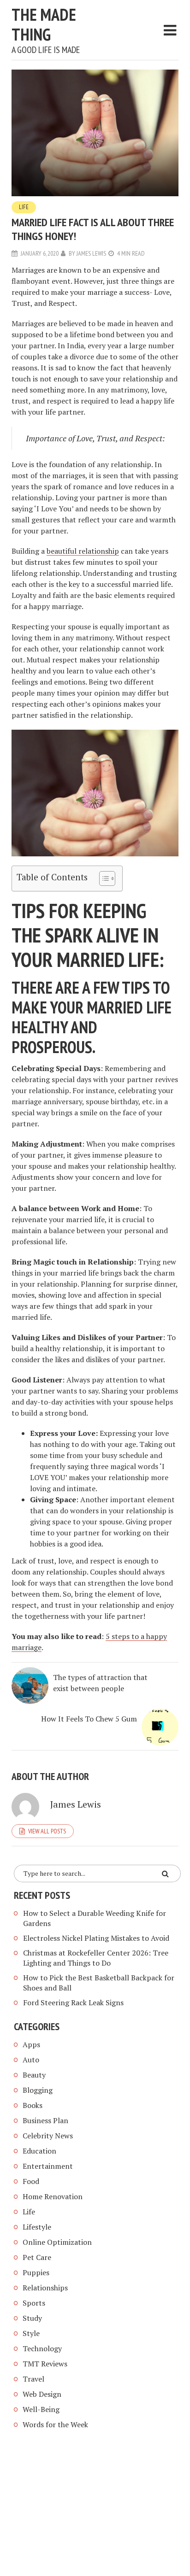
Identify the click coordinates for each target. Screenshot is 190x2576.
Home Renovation (53, 2196)
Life (24, 207)
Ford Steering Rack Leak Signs (73, 2002)
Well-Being (41, 2409)
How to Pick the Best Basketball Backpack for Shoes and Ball (99, 1983)
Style (31, 2333)
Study (32, 2318)
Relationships (45, 2288)
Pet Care (37, 2257)
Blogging (38, 2090)
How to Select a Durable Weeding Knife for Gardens (95, 1918)
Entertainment (48, 2166)
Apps (31, 2044)
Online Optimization (57, 2242)
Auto (31, 2060)
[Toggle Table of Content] (103, 878)
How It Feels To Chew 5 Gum (89, 1719)
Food (31, 2181)
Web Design (42, 2394)
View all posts (47, 1831)
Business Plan (45, 2120)
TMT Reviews (45, 2364)
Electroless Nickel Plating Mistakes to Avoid (96, 1938)
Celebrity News (48, 2136)
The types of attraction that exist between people (100, 1683)
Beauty (34, 2075)
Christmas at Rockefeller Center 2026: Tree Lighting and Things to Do (96, 1958)
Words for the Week (55, 2424)
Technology (42, 2348)
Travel (33, 2379)
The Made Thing (44, 24)
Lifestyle (37, 2227)
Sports (34, 2303)
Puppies (36, 2272)
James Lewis (91, 253)
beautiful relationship (83, 551)
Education (39, 2151)
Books (33, 2105)
